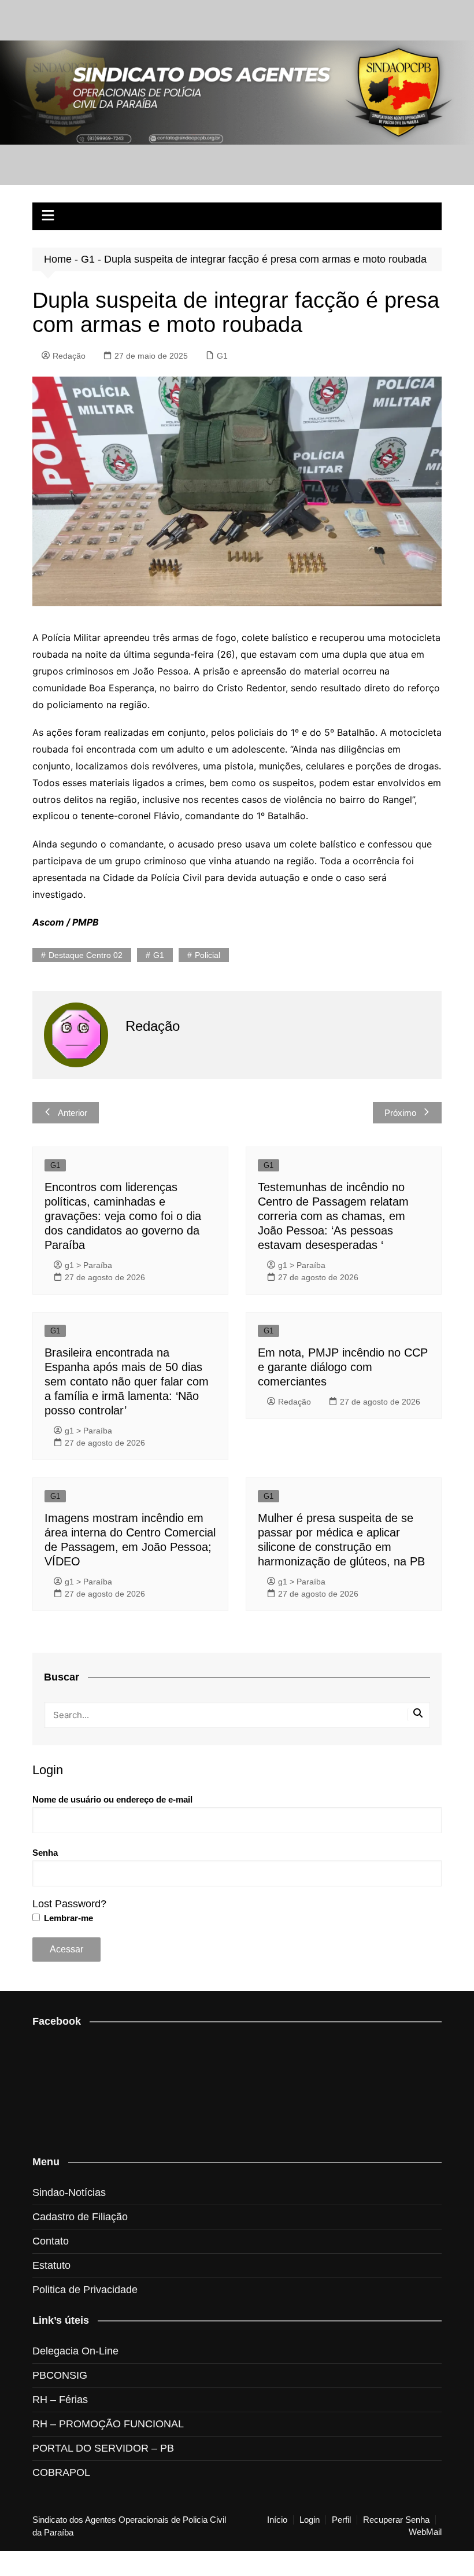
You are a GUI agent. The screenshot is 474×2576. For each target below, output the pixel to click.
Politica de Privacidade (85, 2290)
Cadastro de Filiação (80, 2217)
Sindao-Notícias (69, 2192)
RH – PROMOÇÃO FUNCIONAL (108, 2424)
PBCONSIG (60, 2375)
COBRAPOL (61, 2472)
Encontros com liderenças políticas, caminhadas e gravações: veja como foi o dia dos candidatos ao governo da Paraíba (123, 1216)
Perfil (341, 2520)
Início (277, 2520)
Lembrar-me (67, 1918)
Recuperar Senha (396, 2520)
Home (58, 259)
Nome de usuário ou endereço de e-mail (112, 1799)
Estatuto (51, 2265)
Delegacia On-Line (75, 2351)
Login (310, 2520)
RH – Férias (60, 2400)
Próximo (400, 1113)
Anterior (73, 1113)
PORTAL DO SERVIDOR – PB (103, 2448)
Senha (45, 1853)
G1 (88, 259)
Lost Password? (69, 1904)
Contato (51, 2241)
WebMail (425, 2532)
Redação (69, 356)
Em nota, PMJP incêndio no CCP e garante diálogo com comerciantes (343, 1367)
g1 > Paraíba (88, 1265)
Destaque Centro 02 (86, 955)
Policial (208, 955)
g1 (159, 955)
